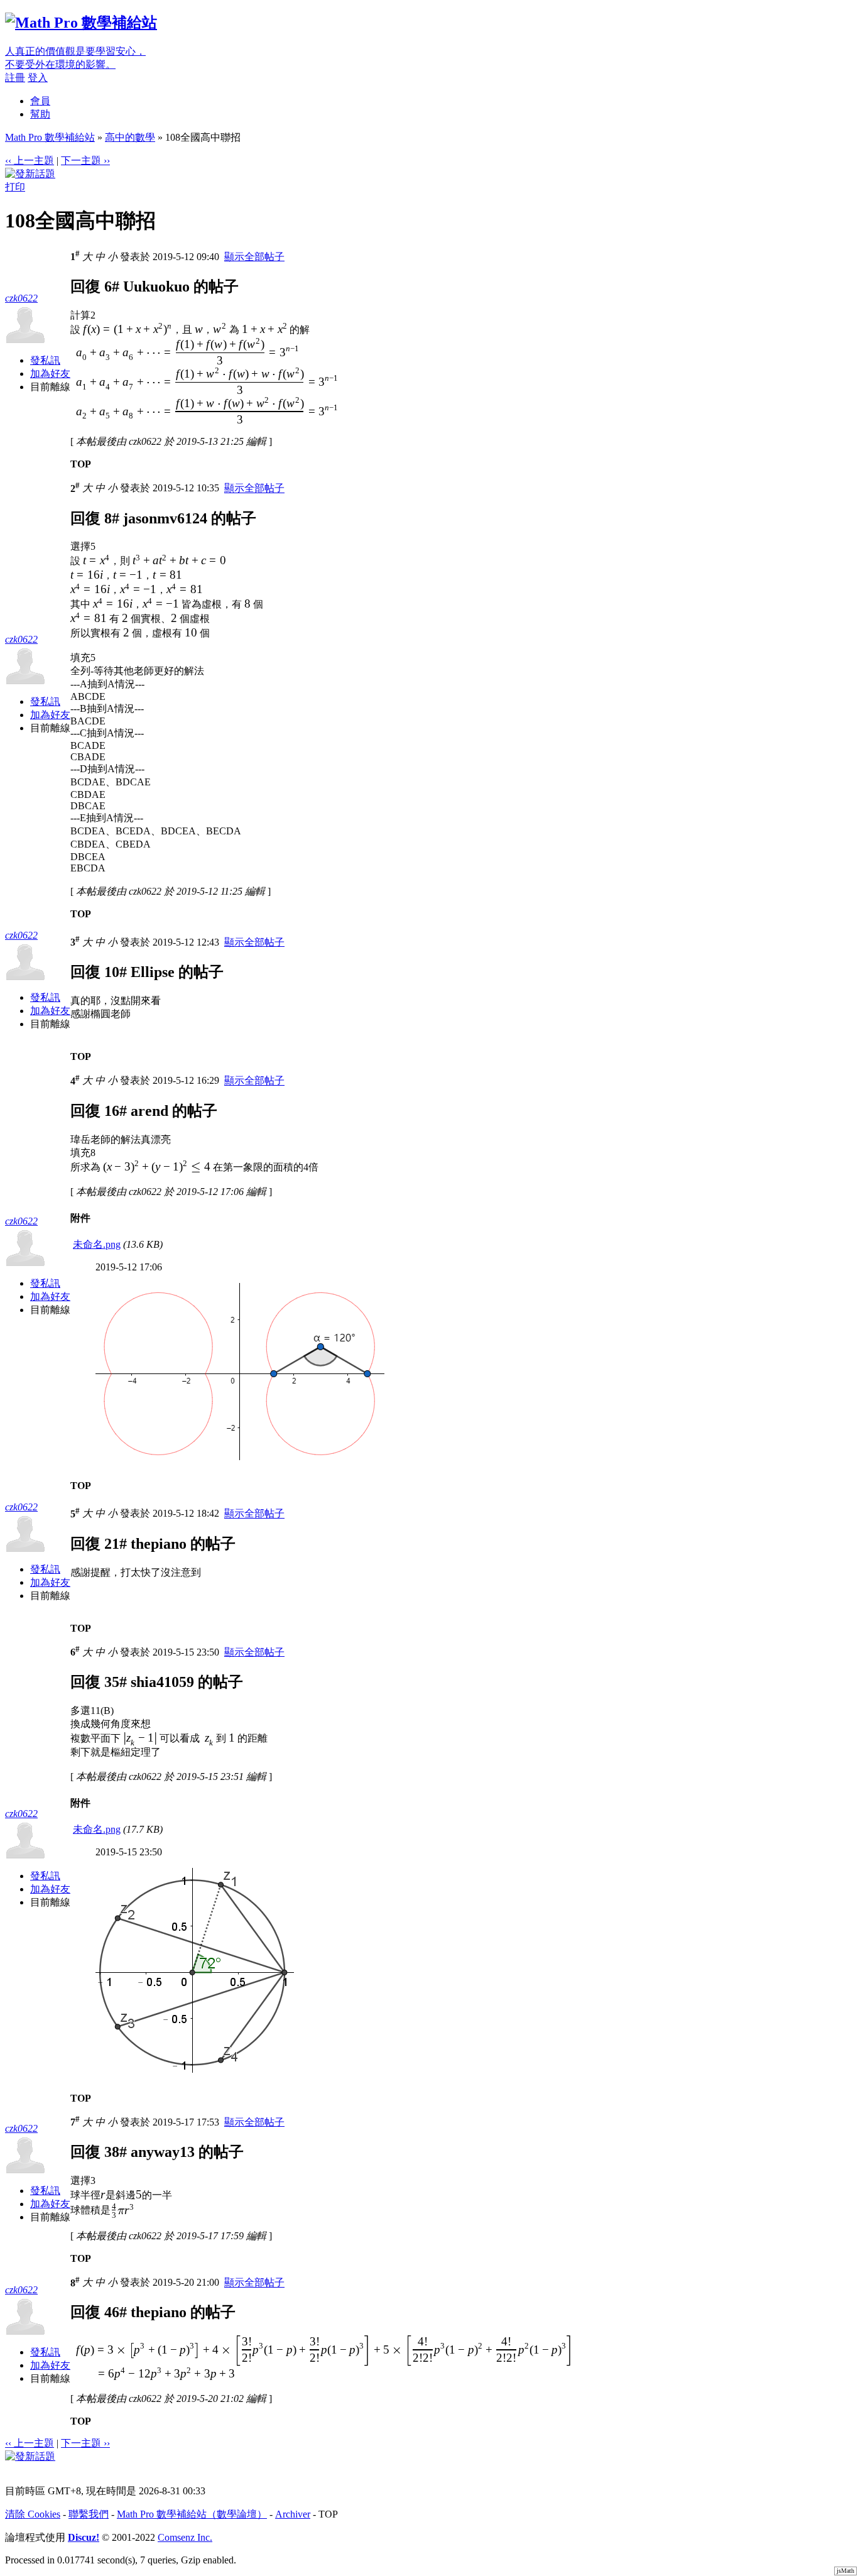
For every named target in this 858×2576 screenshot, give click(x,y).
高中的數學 (130, 137)
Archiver (293, 2514)
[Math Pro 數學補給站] (81, 23)
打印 (15, 187)
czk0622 (21, 298)
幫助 (40, 114)
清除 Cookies (33, 2514)
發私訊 (45, 360)
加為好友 (50, 374)
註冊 (15, 78)
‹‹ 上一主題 (30, 161)
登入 (38, 78)
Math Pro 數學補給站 (50, 137)
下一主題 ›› (85, 161)
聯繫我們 (89, 2514)
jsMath (845, 2571)
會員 (40, 101)
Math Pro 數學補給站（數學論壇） (192, 2514)
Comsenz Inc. (185, 2537)
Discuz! (84, 2537)
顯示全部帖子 (254, 257)
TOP (81, 464)
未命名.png (97, 1244)
